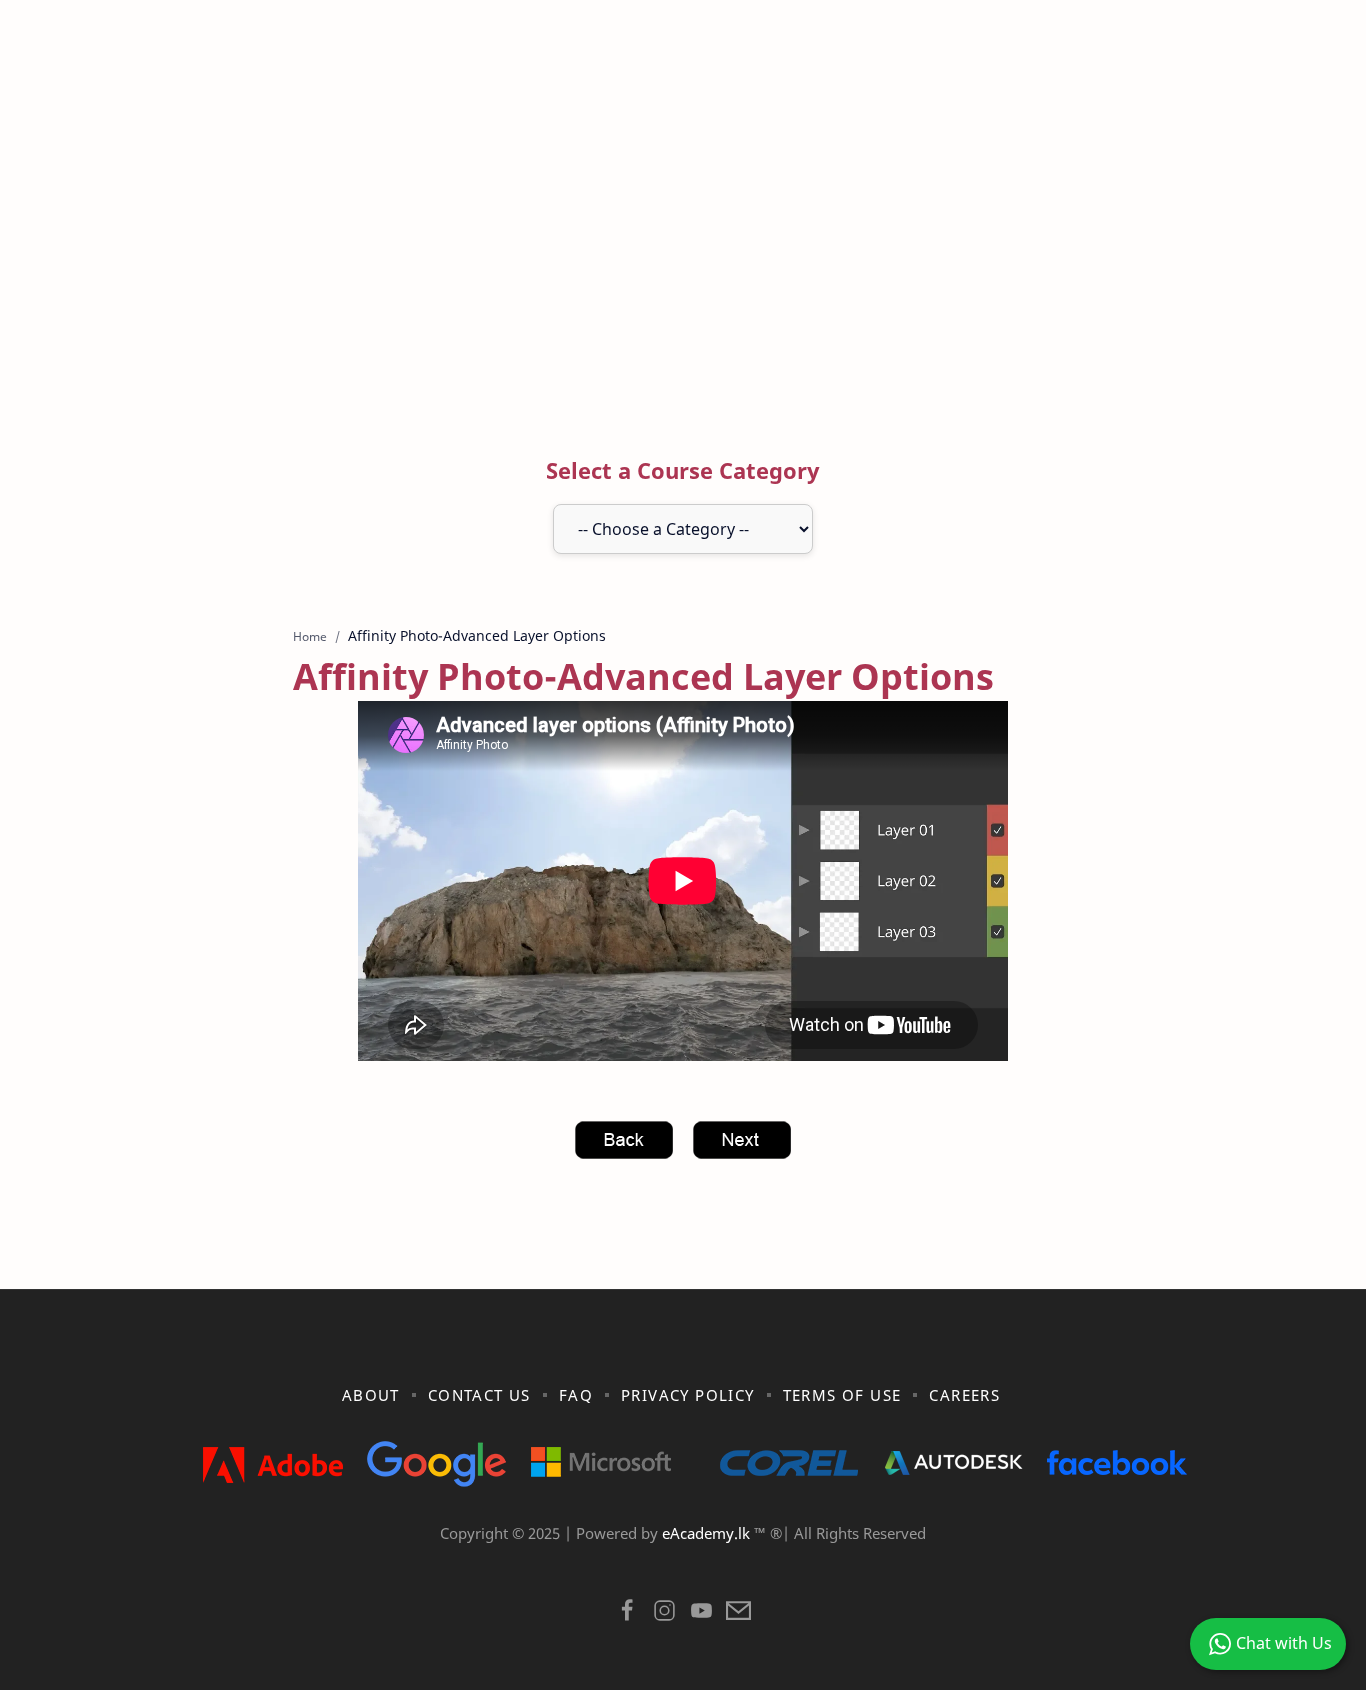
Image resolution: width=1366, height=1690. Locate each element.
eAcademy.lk (708, 1533)
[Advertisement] (683, 243)
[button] (627, 1615)
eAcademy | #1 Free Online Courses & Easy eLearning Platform (641, 1559)
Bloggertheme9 (1010, 1559)
